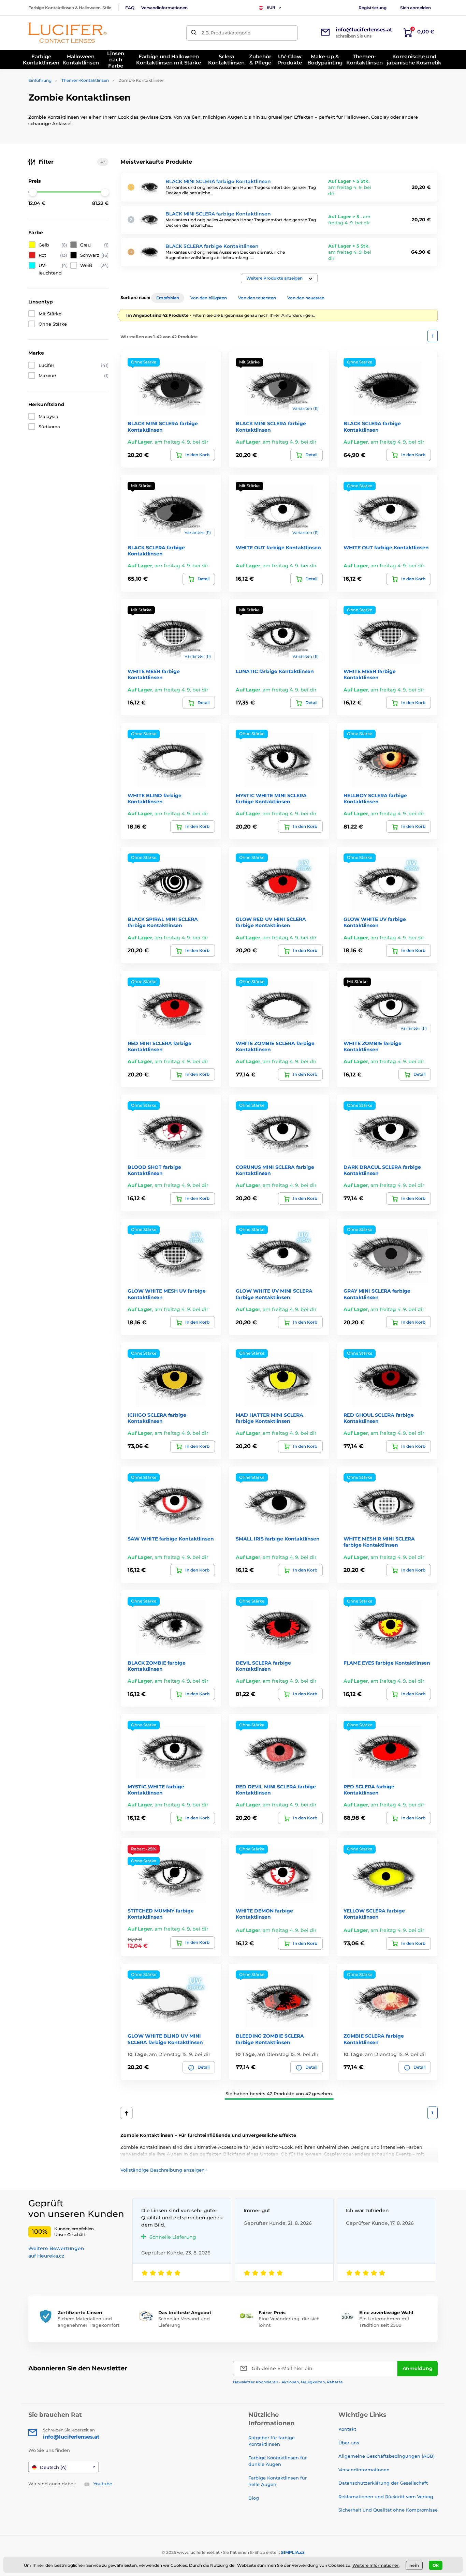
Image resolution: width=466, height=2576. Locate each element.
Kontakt (347, 2429)
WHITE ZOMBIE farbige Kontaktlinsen (373, 1046)
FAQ (130, 8)
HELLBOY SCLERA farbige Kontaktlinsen (375, 799)
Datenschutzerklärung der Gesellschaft (383, 2483)
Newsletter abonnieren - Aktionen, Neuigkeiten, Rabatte (288, 2382)
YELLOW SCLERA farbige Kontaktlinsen (374, 1914)
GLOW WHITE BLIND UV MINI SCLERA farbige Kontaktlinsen (165, 2039)
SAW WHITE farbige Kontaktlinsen (171, 1539)
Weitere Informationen (376, 2565)
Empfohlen (168, 298)
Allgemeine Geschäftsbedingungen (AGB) (387, 2456)
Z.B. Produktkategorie (226, 33)
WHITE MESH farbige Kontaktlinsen (154, 674)
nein (414, 2565)
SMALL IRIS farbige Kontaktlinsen (278, 1539)
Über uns (349, 2443)
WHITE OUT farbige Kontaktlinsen (278, 548)
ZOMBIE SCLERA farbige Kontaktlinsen (374, 2039)
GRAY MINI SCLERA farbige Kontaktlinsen (377, 1294)
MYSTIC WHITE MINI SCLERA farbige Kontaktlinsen (271, 799)
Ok (436, 2565)
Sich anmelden (416, 8)
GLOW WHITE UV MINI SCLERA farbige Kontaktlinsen (274, 1294)
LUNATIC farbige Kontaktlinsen (275, 671)
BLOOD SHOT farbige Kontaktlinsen (154, 1170)
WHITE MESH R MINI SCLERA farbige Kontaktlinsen (379, 1542)
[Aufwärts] (126, 2113)
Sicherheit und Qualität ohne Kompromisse (388, 2510)
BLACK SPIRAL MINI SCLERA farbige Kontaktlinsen (163, 922)
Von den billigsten (209, 298)
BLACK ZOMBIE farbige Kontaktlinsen (157, 1666)
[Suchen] (194, 33)
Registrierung (373, 8)
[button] (279, 278)
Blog (254, 2498)
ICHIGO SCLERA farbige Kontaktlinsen (157, 1418)
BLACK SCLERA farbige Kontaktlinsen (212, 246)
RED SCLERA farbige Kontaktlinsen (369, 1790)
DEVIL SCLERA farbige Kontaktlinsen (263, 1666)
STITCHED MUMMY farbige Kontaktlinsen (161, 1914)
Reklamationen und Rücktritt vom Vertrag (386, 2497)
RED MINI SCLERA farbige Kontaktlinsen (159, 1046)
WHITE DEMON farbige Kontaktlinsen (264, 1914)
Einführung (40, 80)
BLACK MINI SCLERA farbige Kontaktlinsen (218, 181)
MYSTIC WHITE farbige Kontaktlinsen (156, 1790)
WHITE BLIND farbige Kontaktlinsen (155, 799)
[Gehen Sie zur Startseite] (68, 33)
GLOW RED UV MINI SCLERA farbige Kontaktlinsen (271, 922)
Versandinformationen (164, 8)
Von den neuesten (306, 298)
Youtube (103, 2484)
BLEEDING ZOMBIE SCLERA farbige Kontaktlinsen (270, 2039)
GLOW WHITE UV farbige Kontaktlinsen (375, 922)
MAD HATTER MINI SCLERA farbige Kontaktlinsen (270, 1418)
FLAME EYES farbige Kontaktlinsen (387, 1663)
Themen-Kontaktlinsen (85, 80)
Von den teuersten (257, 298)
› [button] (164, 2170)
